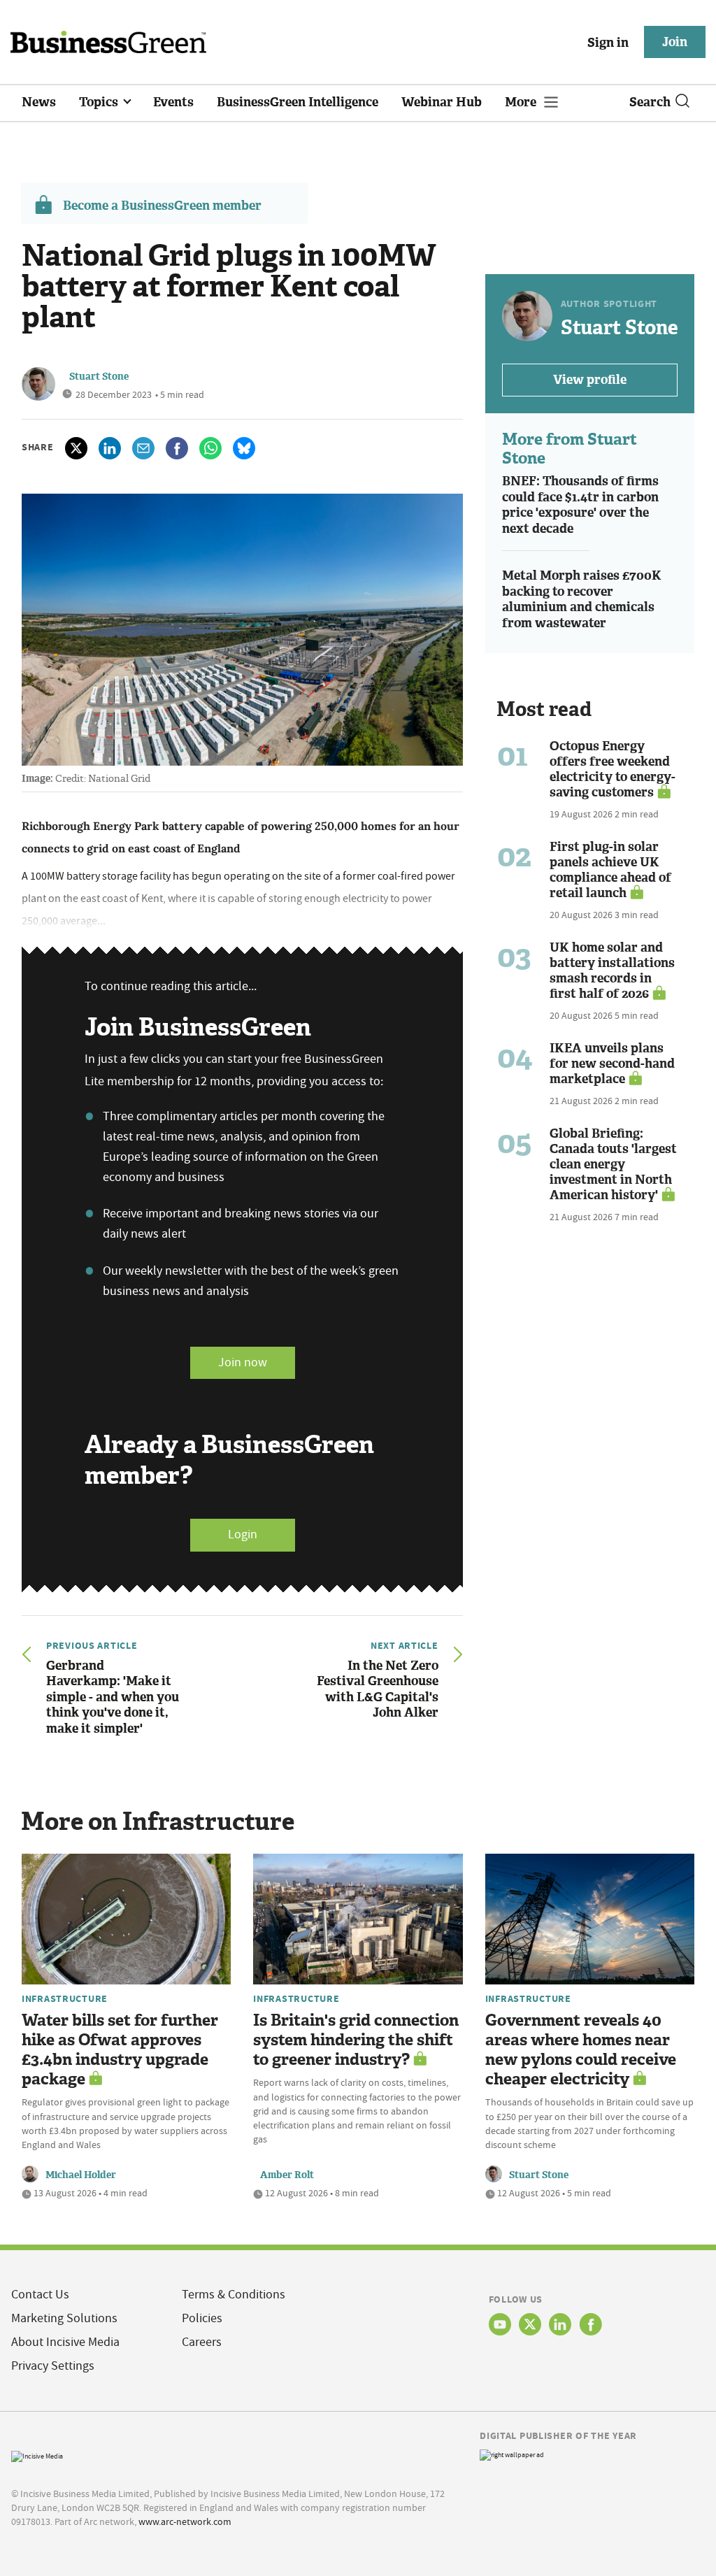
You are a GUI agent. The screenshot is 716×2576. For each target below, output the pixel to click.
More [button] (522, 102)
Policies (202, 2318)
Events (173, 102)
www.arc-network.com (185, 2521)
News (39, 102)
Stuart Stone (99, 377)
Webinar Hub (442, 102)
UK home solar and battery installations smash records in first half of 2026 (612, 971)
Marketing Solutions (64, 2318)
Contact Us (40, 2295)
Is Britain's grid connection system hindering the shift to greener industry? (356, 2040)
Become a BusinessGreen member (162, 206)
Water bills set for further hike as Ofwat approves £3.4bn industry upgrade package (120, 2050)
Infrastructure (65, 1998)
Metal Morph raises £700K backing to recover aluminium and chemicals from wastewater (582, 599)
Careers (202, 2342)
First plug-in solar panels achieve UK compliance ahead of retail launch (610, 870)
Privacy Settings (53, 2366)
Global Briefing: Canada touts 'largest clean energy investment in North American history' (613, 1164)
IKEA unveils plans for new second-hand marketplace (612, 1064)
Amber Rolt (287, 2175)
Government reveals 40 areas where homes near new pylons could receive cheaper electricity (581, 2050)
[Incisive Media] (37, 2455)
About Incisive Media (65, 2342)
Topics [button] (100, 102)
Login (243, 1534)
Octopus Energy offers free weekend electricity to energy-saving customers (613, 769)
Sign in (608, 43)
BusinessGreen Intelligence (298, 102)
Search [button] (650, 102)
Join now (243, 1362)
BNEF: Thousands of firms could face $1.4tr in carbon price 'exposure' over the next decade (580, 505)
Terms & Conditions (234, 2295)
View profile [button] (590, 380)
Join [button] (675, 42)
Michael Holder (81, 2175)
